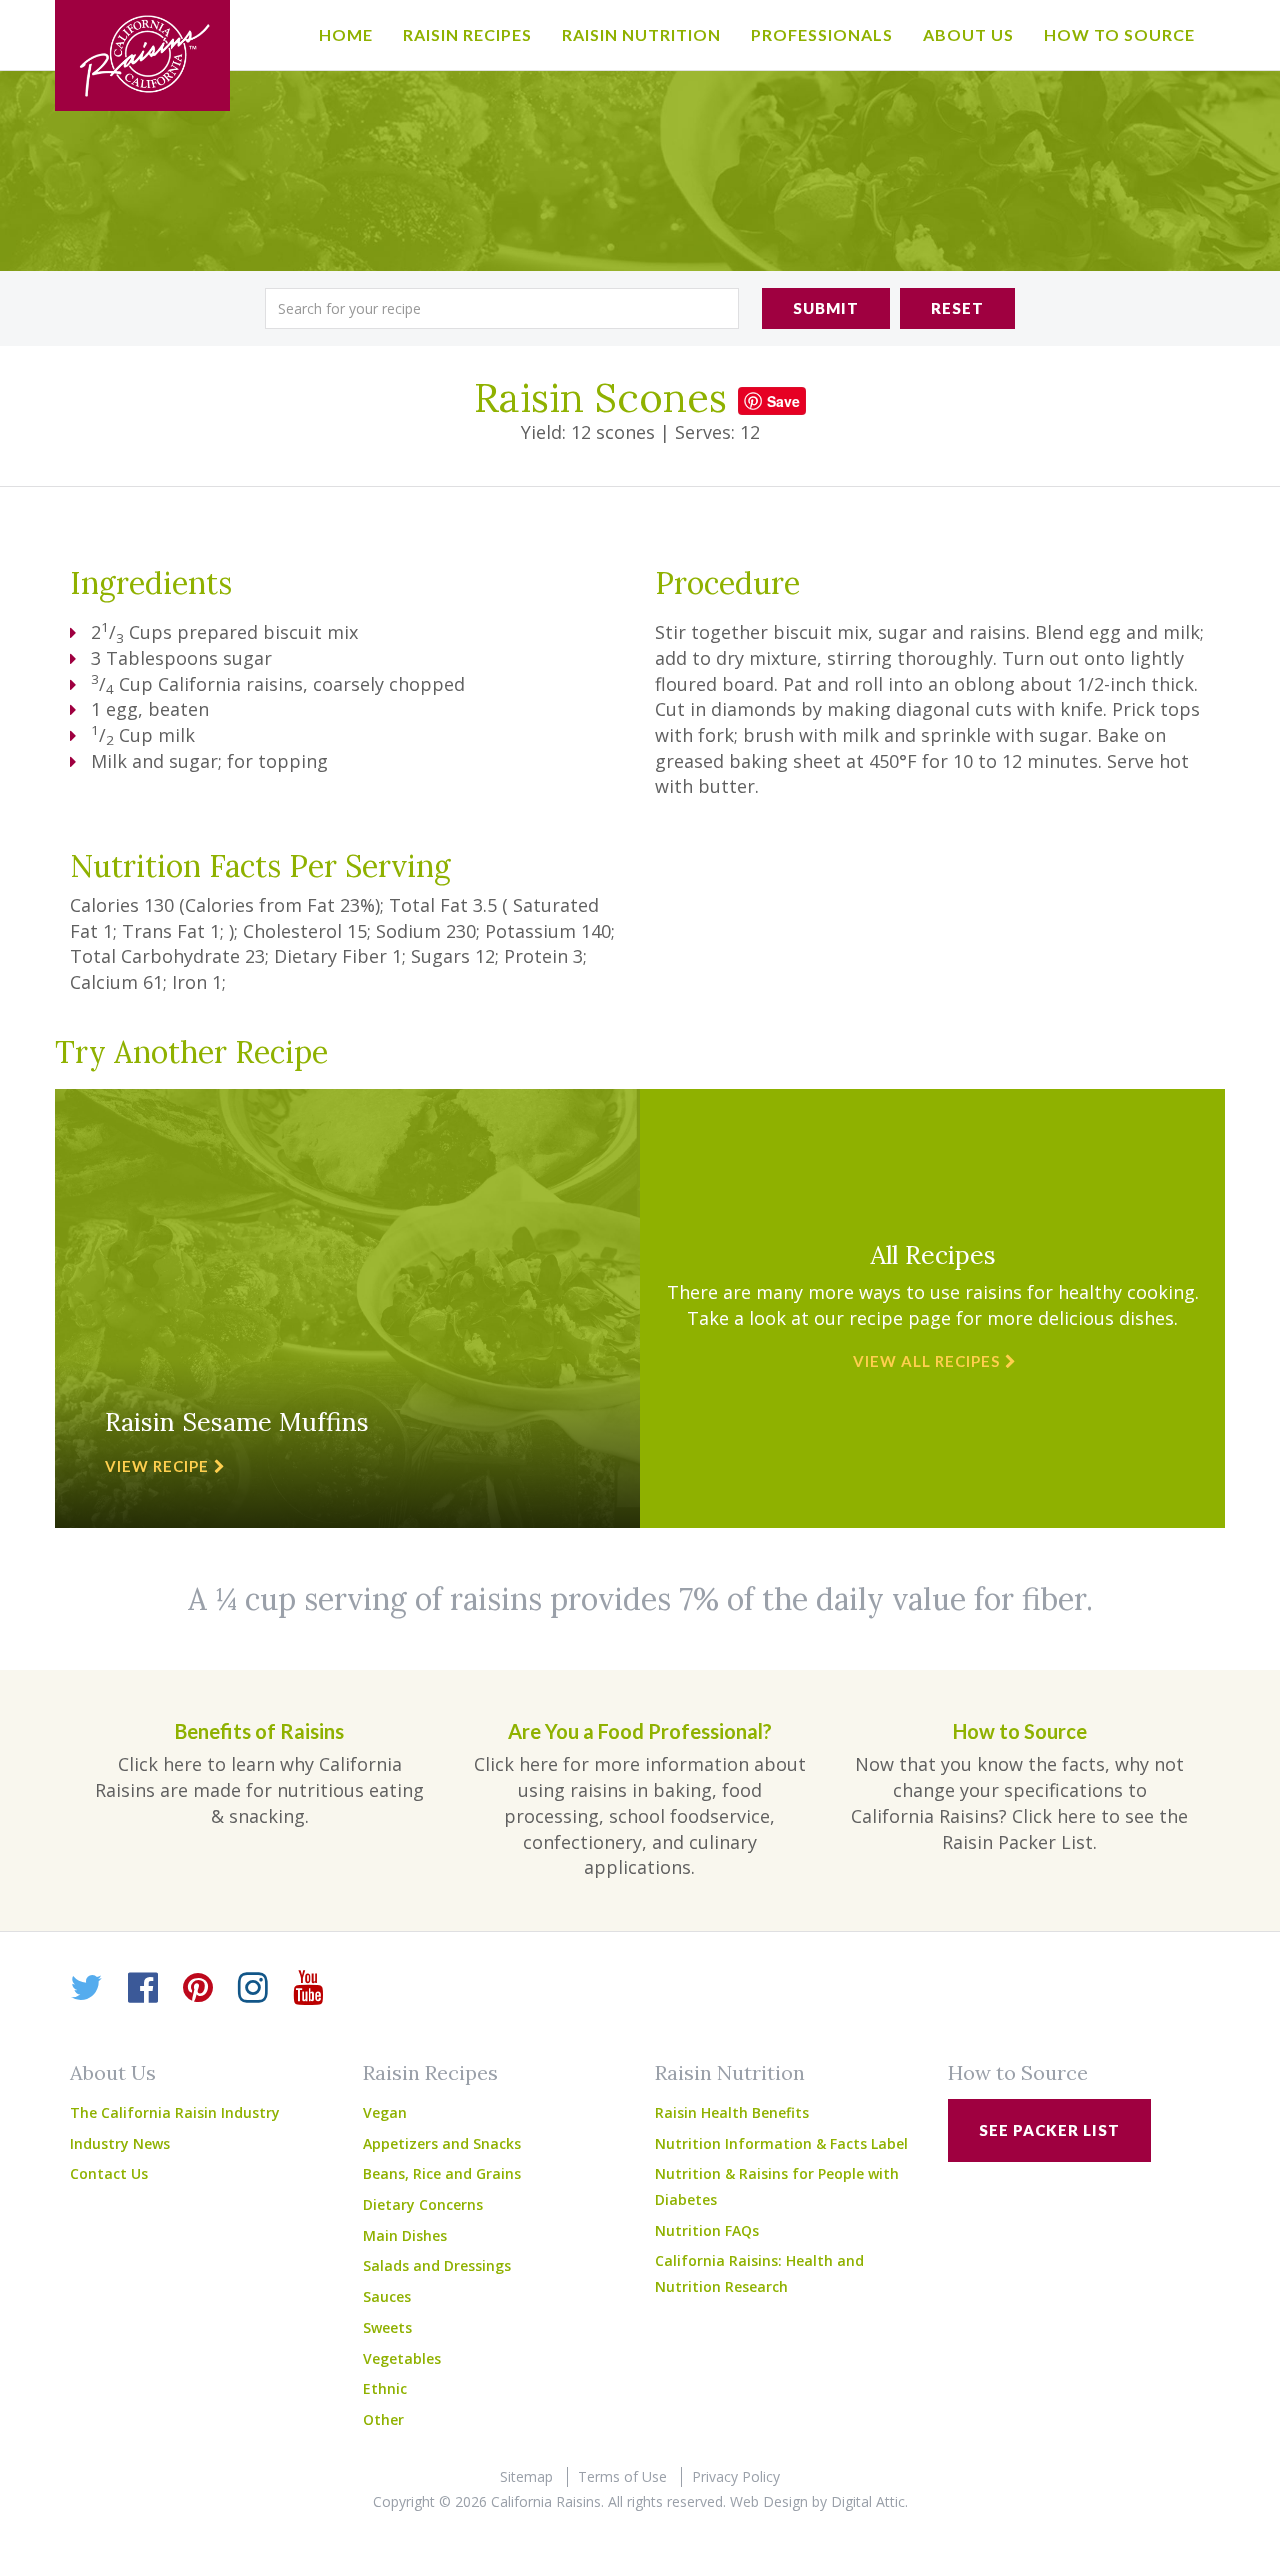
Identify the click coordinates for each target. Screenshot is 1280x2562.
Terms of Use (622, 2476)
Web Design (769, 2501)
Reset (957, 308)
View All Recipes (926, 1361)
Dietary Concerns (423, 2204)
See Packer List (1049, 2130)
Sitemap (526, 2476)
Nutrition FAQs (707, 2230)
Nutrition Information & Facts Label (781, 2143)
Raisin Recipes (467, 34)
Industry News (120, 2143)
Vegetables (402, 2358)
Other (383, 2419)
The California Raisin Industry (175, 2112)
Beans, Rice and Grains (442, 2173)
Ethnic (385, 2388)
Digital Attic (868, 2501)
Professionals (822, 34)
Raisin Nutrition (641, 34)
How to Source (1119, 34)
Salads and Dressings (437, 2265)
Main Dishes (405, 2235)
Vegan (385, 2112)
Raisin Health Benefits (732, 2112)
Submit (826, 308)
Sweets (387, 2327)
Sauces (387, 2296)
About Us (968, 34)
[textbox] (502, 308)
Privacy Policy (736, 2476)
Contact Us (109, 2173)
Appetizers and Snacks (442, 2143)
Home (346, 34)
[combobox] (502, 308)
